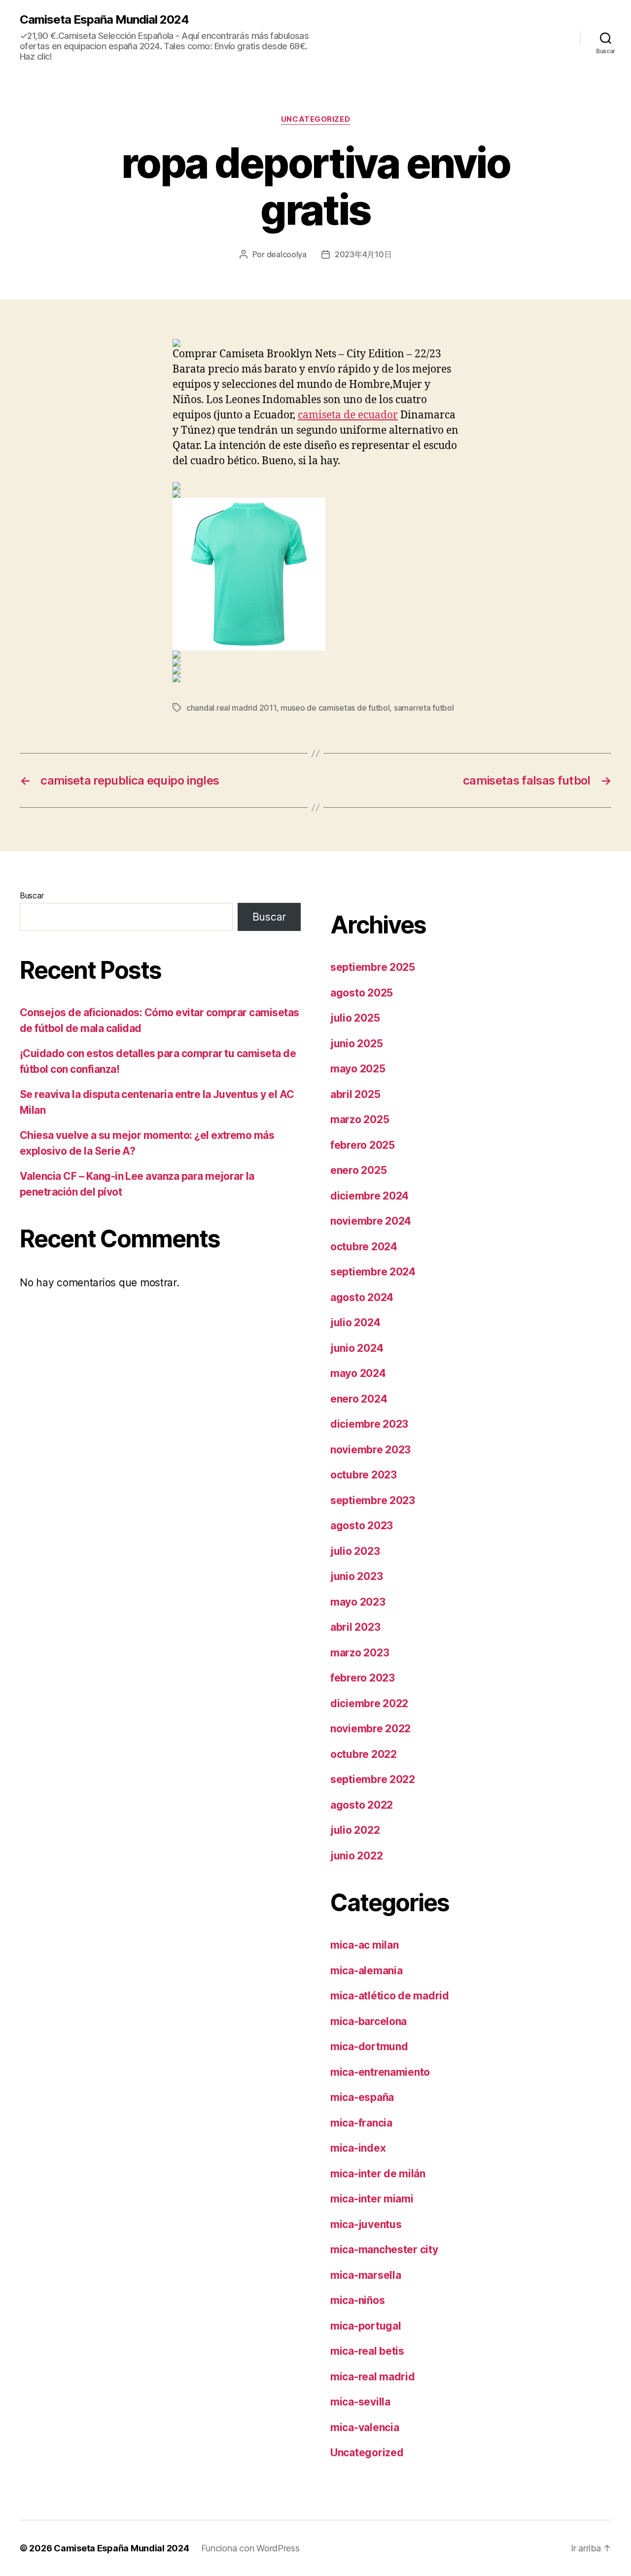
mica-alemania (367, 1971)
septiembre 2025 (373, 967)
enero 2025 (358, 1170)
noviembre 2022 (370, 1729)
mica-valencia (365, 2427)
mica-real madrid (373, 2377)
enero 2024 (359, 1399)
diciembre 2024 (369, 1196)
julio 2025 (355, 1018)
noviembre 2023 (370, 1450)
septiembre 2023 (373, 1500)
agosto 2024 (362, 1297)
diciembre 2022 (369, 1703)
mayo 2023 (358, 1602)
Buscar (32, 895)
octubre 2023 (364, 1475)
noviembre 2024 (371, 1221)
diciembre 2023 (369, 1424)
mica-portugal (366, 2326)
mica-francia (361, 2123)
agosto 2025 (362, 993)
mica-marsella (366, 2275)
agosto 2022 (362, 1805)
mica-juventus (366, 2224)
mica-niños (357, 2300)
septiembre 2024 (373, 1272)
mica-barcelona (368, 2021)
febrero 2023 (363, 1678)
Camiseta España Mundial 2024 (104, 20)
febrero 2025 (363, 1145)
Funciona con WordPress (250, 2548)
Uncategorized (315, 119)
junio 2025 (356, 1044)
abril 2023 (355, 1627)
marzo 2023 (360, 1653)
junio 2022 (356, 1856)
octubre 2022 (364, 1754)
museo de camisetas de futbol (335, 708)
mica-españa (362, 2097)
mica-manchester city (384, 2250)
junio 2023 (356, 1576)
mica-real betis (367, 2351)
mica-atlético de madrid (390, 1996)
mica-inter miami (372, 2199)
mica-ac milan (365, 1945)
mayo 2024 (358, 1373)
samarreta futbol (424, 708)
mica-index (358, 2148)
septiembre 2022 (373, 1779)
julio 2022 (355, 1830)
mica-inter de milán (378, 2174)
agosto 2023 (362, 1526)
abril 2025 (355, 1094)
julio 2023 (355, 1551)
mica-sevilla (360, 2402)
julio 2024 (355, 1322)
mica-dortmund (369, 2046)
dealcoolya (287, 254)
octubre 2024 (364, 1247)
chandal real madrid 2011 (231, 708)
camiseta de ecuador (348, 415)
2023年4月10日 (363, 254)
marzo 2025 (360, 1119)
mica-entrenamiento (380, 2072)
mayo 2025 (358, 1069)
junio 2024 (357, 1348)
